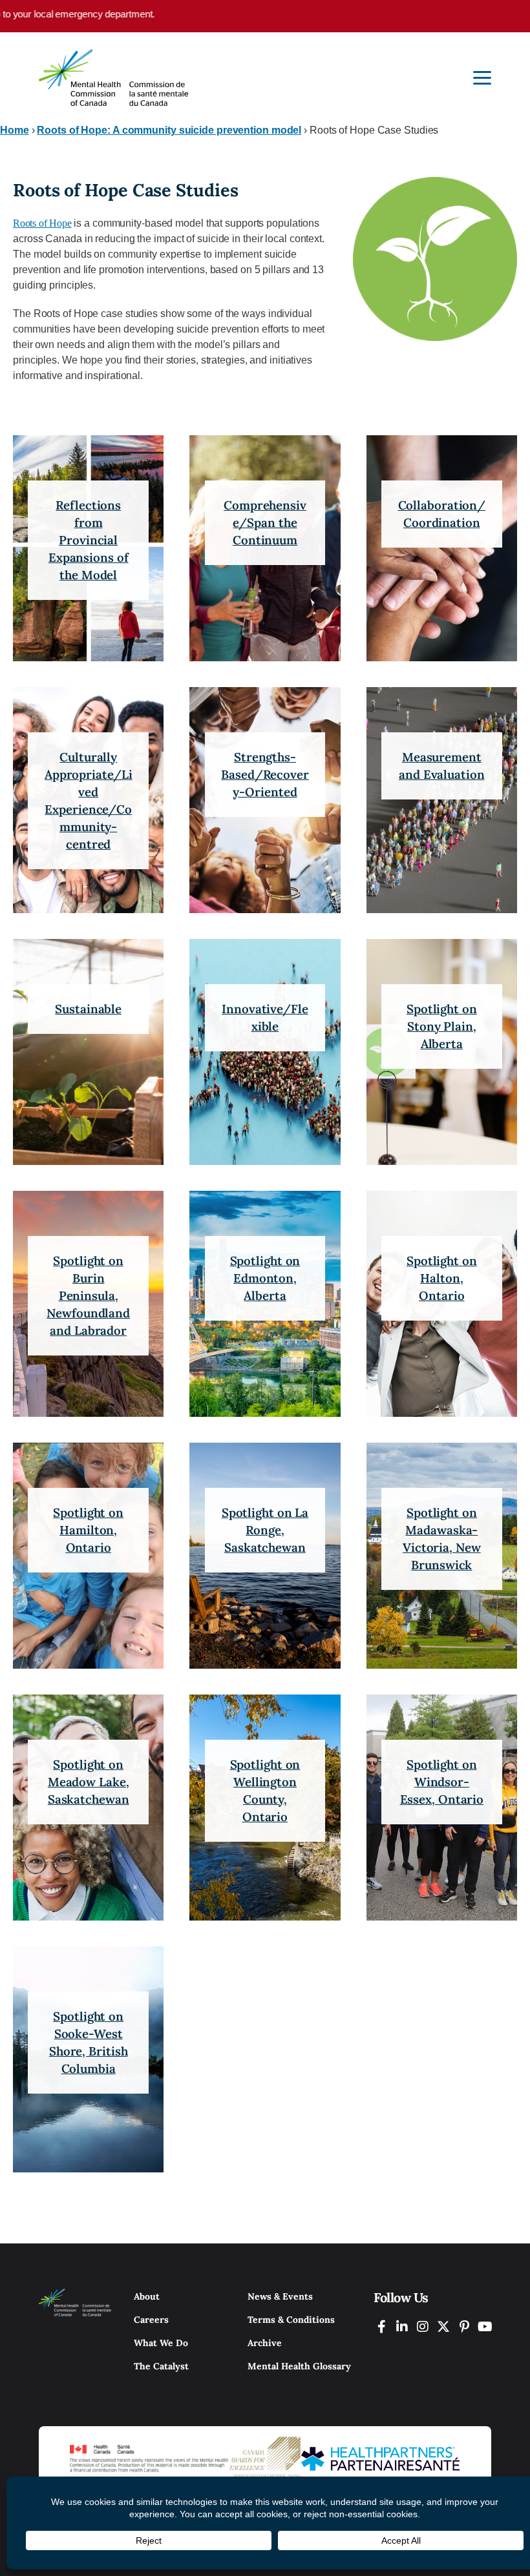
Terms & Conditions (291, 2320)
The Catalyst (161, 2366)
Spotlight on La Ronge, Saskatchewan (265, 1530)
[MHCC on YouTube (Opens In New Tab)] (485, 2326)
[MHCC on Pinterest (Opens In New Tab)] (464, 2326)
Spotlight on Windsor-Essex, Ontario (442, 1782)
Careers (151, 2320)
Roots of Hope (42, 223)
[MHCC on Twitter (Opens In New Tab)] (443, 2326)
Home (15, 130)
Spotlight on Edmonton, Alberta (265, 1278)
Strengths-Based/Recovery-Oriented (265, 774)
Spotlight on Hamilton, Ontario (88, 1530)
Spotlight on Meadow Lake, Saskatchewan (89, 1782)
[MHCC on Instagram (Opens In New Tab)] (423, 2326)
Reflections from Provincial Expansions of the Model (89, 540)
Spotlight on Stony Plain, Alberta (442, 1026)
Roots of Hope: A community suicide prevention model (169, 130)
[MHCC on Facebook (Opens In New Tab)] (381, 2326)
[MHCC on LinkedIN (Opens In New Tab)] (402, 2326)
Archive (265, 2343)
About (147, 2296)
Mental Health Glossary (299, 2366)
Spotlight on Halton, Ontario (442, 1278)
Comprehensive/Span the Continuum (265, 522)
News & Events (280, 2296)
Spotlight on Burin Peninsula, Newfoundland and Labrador (88, 1295)
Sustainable (88, 1009)
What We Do (161, 2343)
